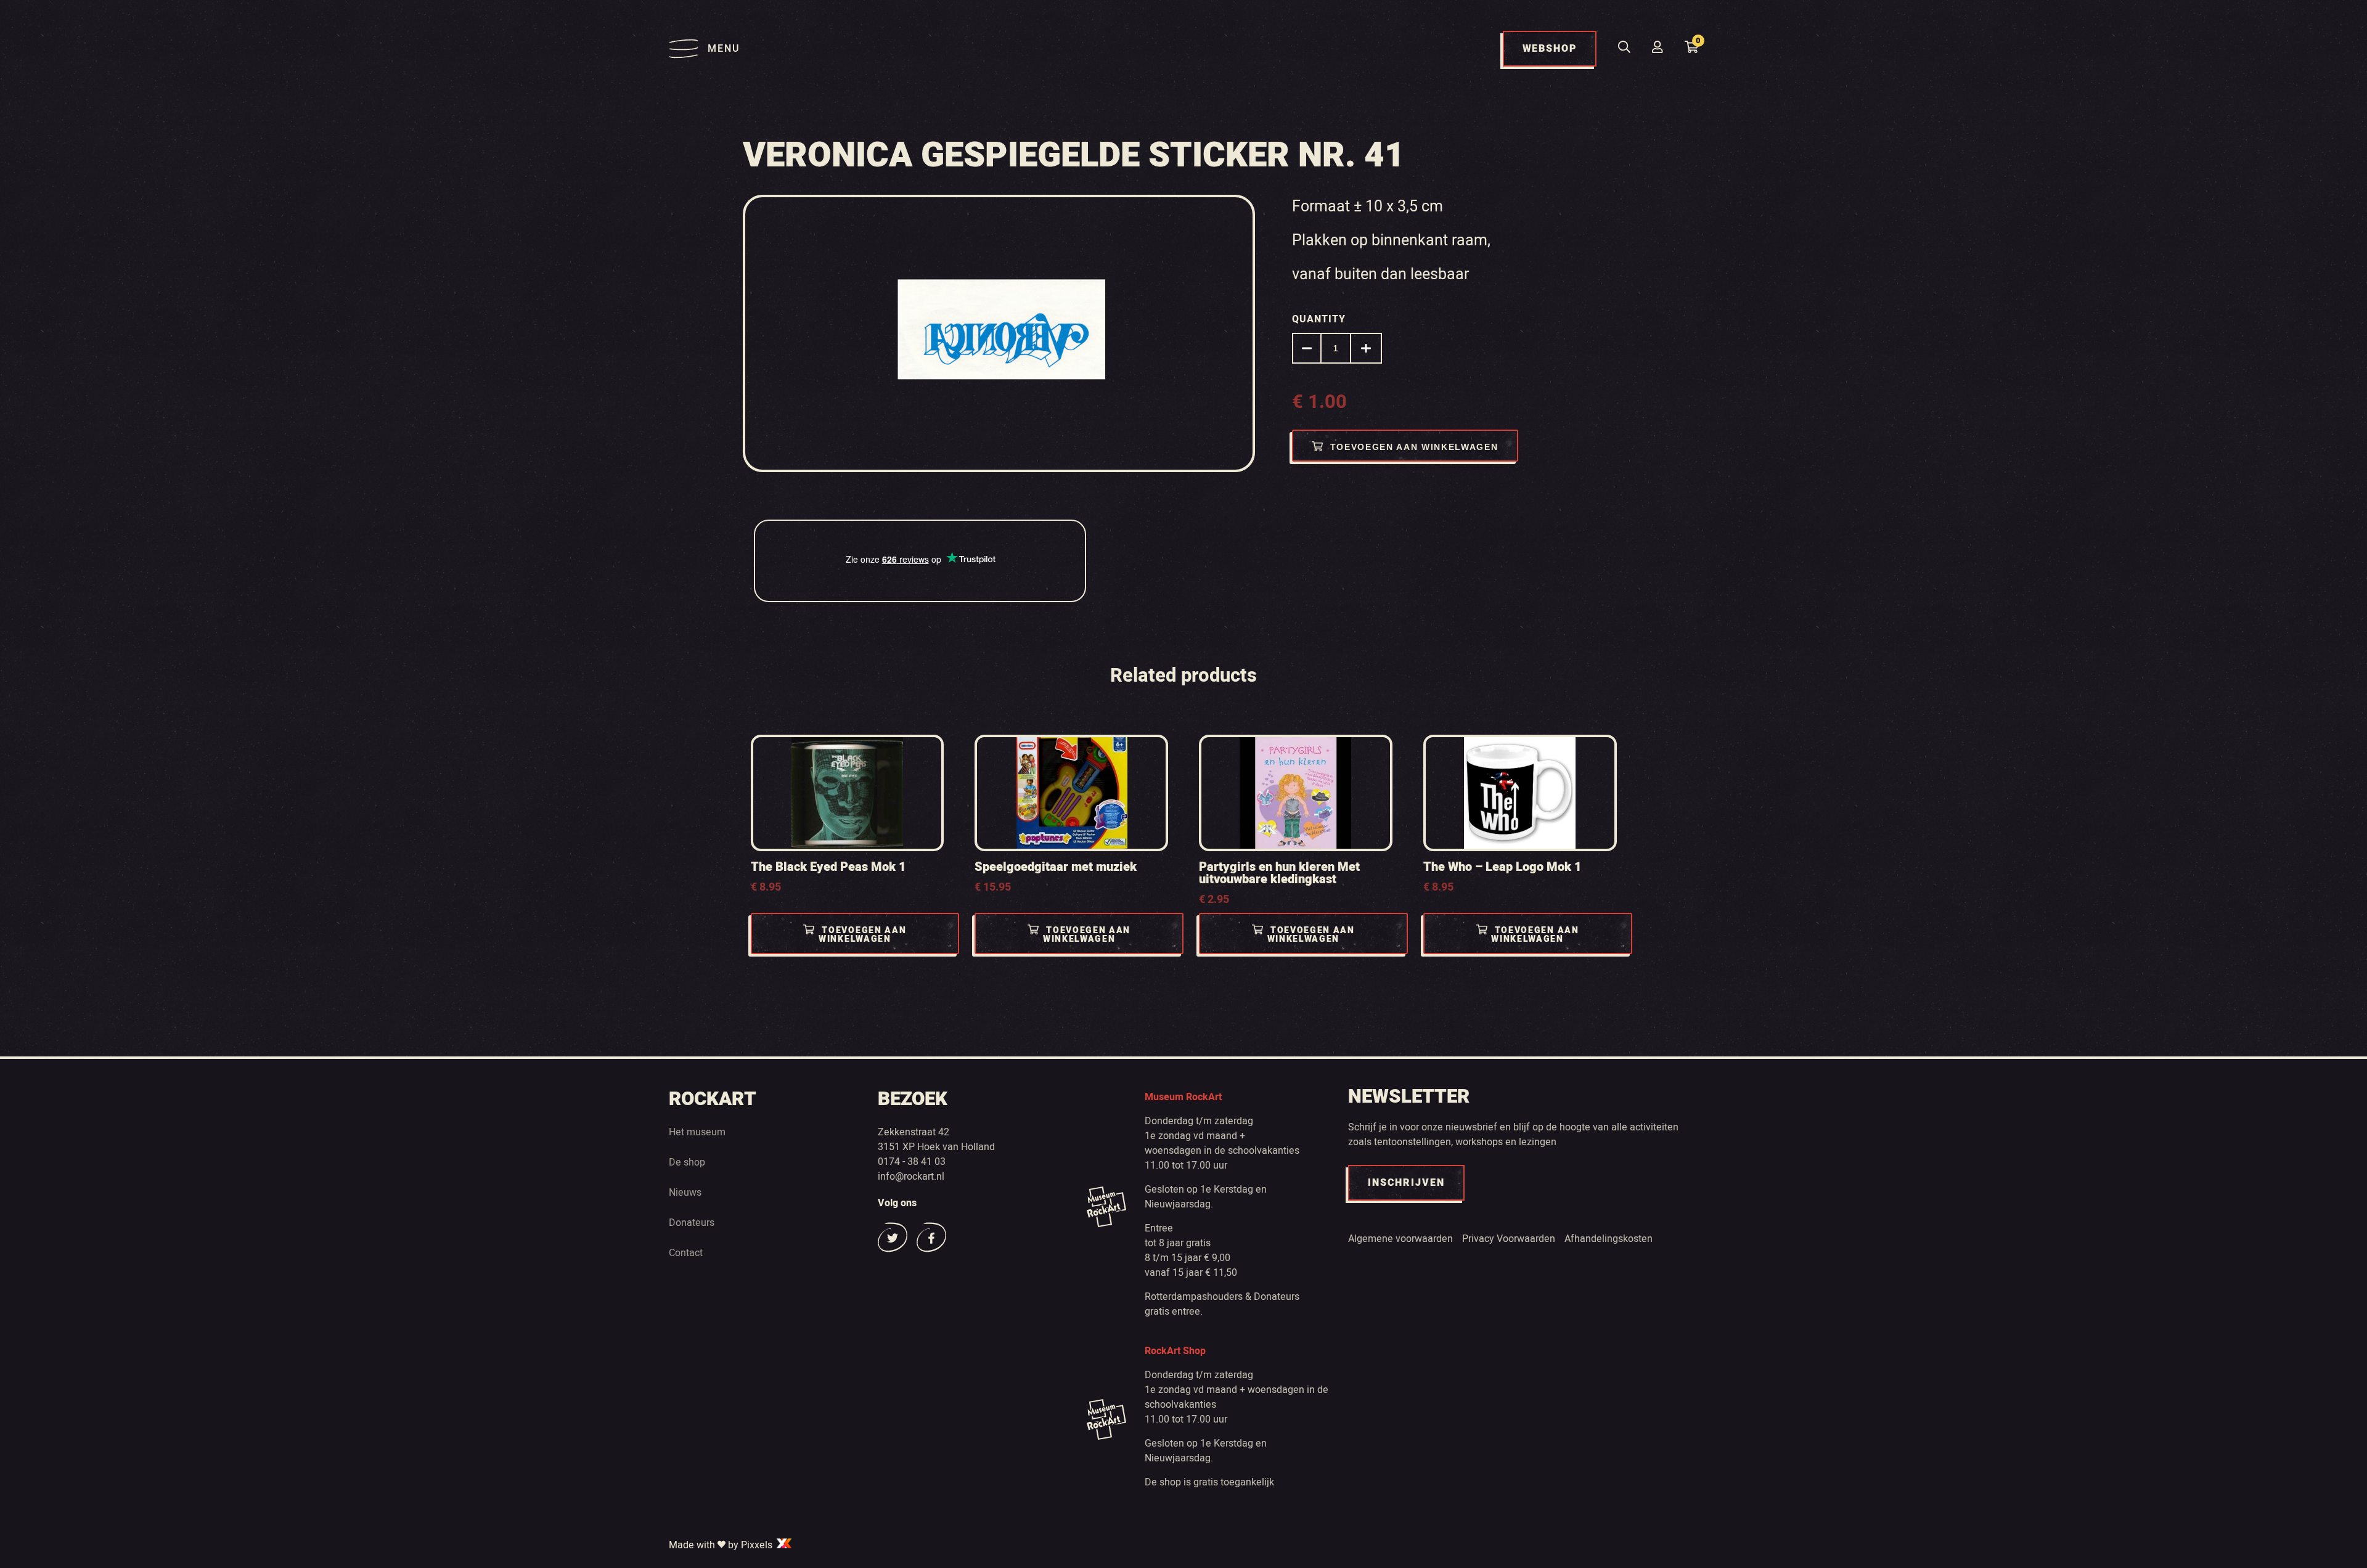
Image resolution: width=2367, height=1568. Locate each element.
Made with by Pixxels (722, 1545)
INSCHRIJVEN (1406, 1183)
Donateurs (692, 1223)
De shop (687, 1162)
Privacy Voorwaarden (1509, 1239)
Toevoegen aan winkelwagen (1414, 447)
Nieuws (685, 1193)
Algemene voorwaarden (1400, 1239)
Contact (686, 1253)
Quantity (1319, 319)
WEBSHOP (1550, 49)
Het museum (697, 1132)
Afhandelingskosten (1609, 1239)
